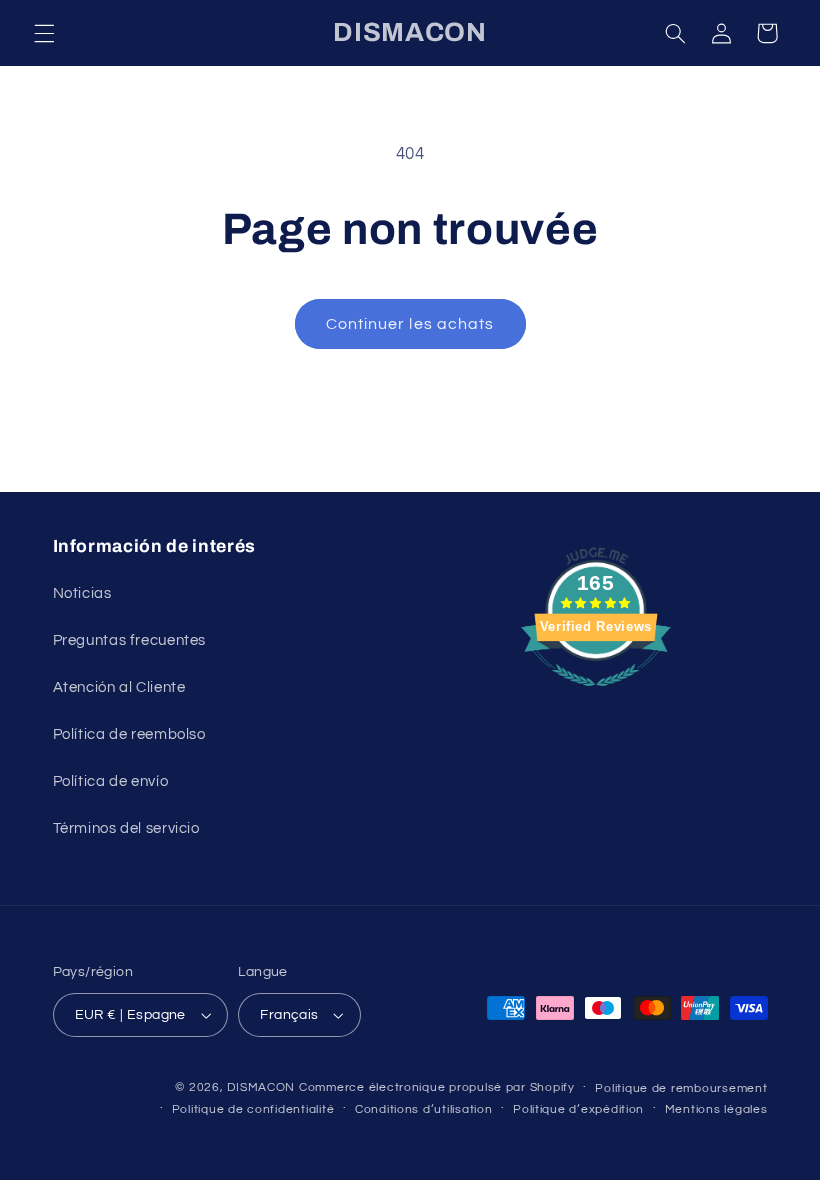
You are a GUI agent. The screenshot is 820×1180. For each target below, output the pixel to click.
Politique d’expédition (578, 1109)
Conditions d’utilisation (424, 1109)
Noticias (82, 593)
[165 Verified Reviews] (596, 697)
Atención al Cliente (119, 687)
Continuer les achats (410, 324)
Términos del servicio (126, 828)
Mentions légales (716, 1109)
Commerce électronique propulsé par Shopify (437, 1087)
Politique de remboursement (681, 1088)
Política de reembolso (129, 734)
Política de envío (111, 781)
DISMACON (261, 1087)
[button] (44, 33)
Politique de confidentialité (253, 1109)
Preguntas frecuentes (130, 640)
